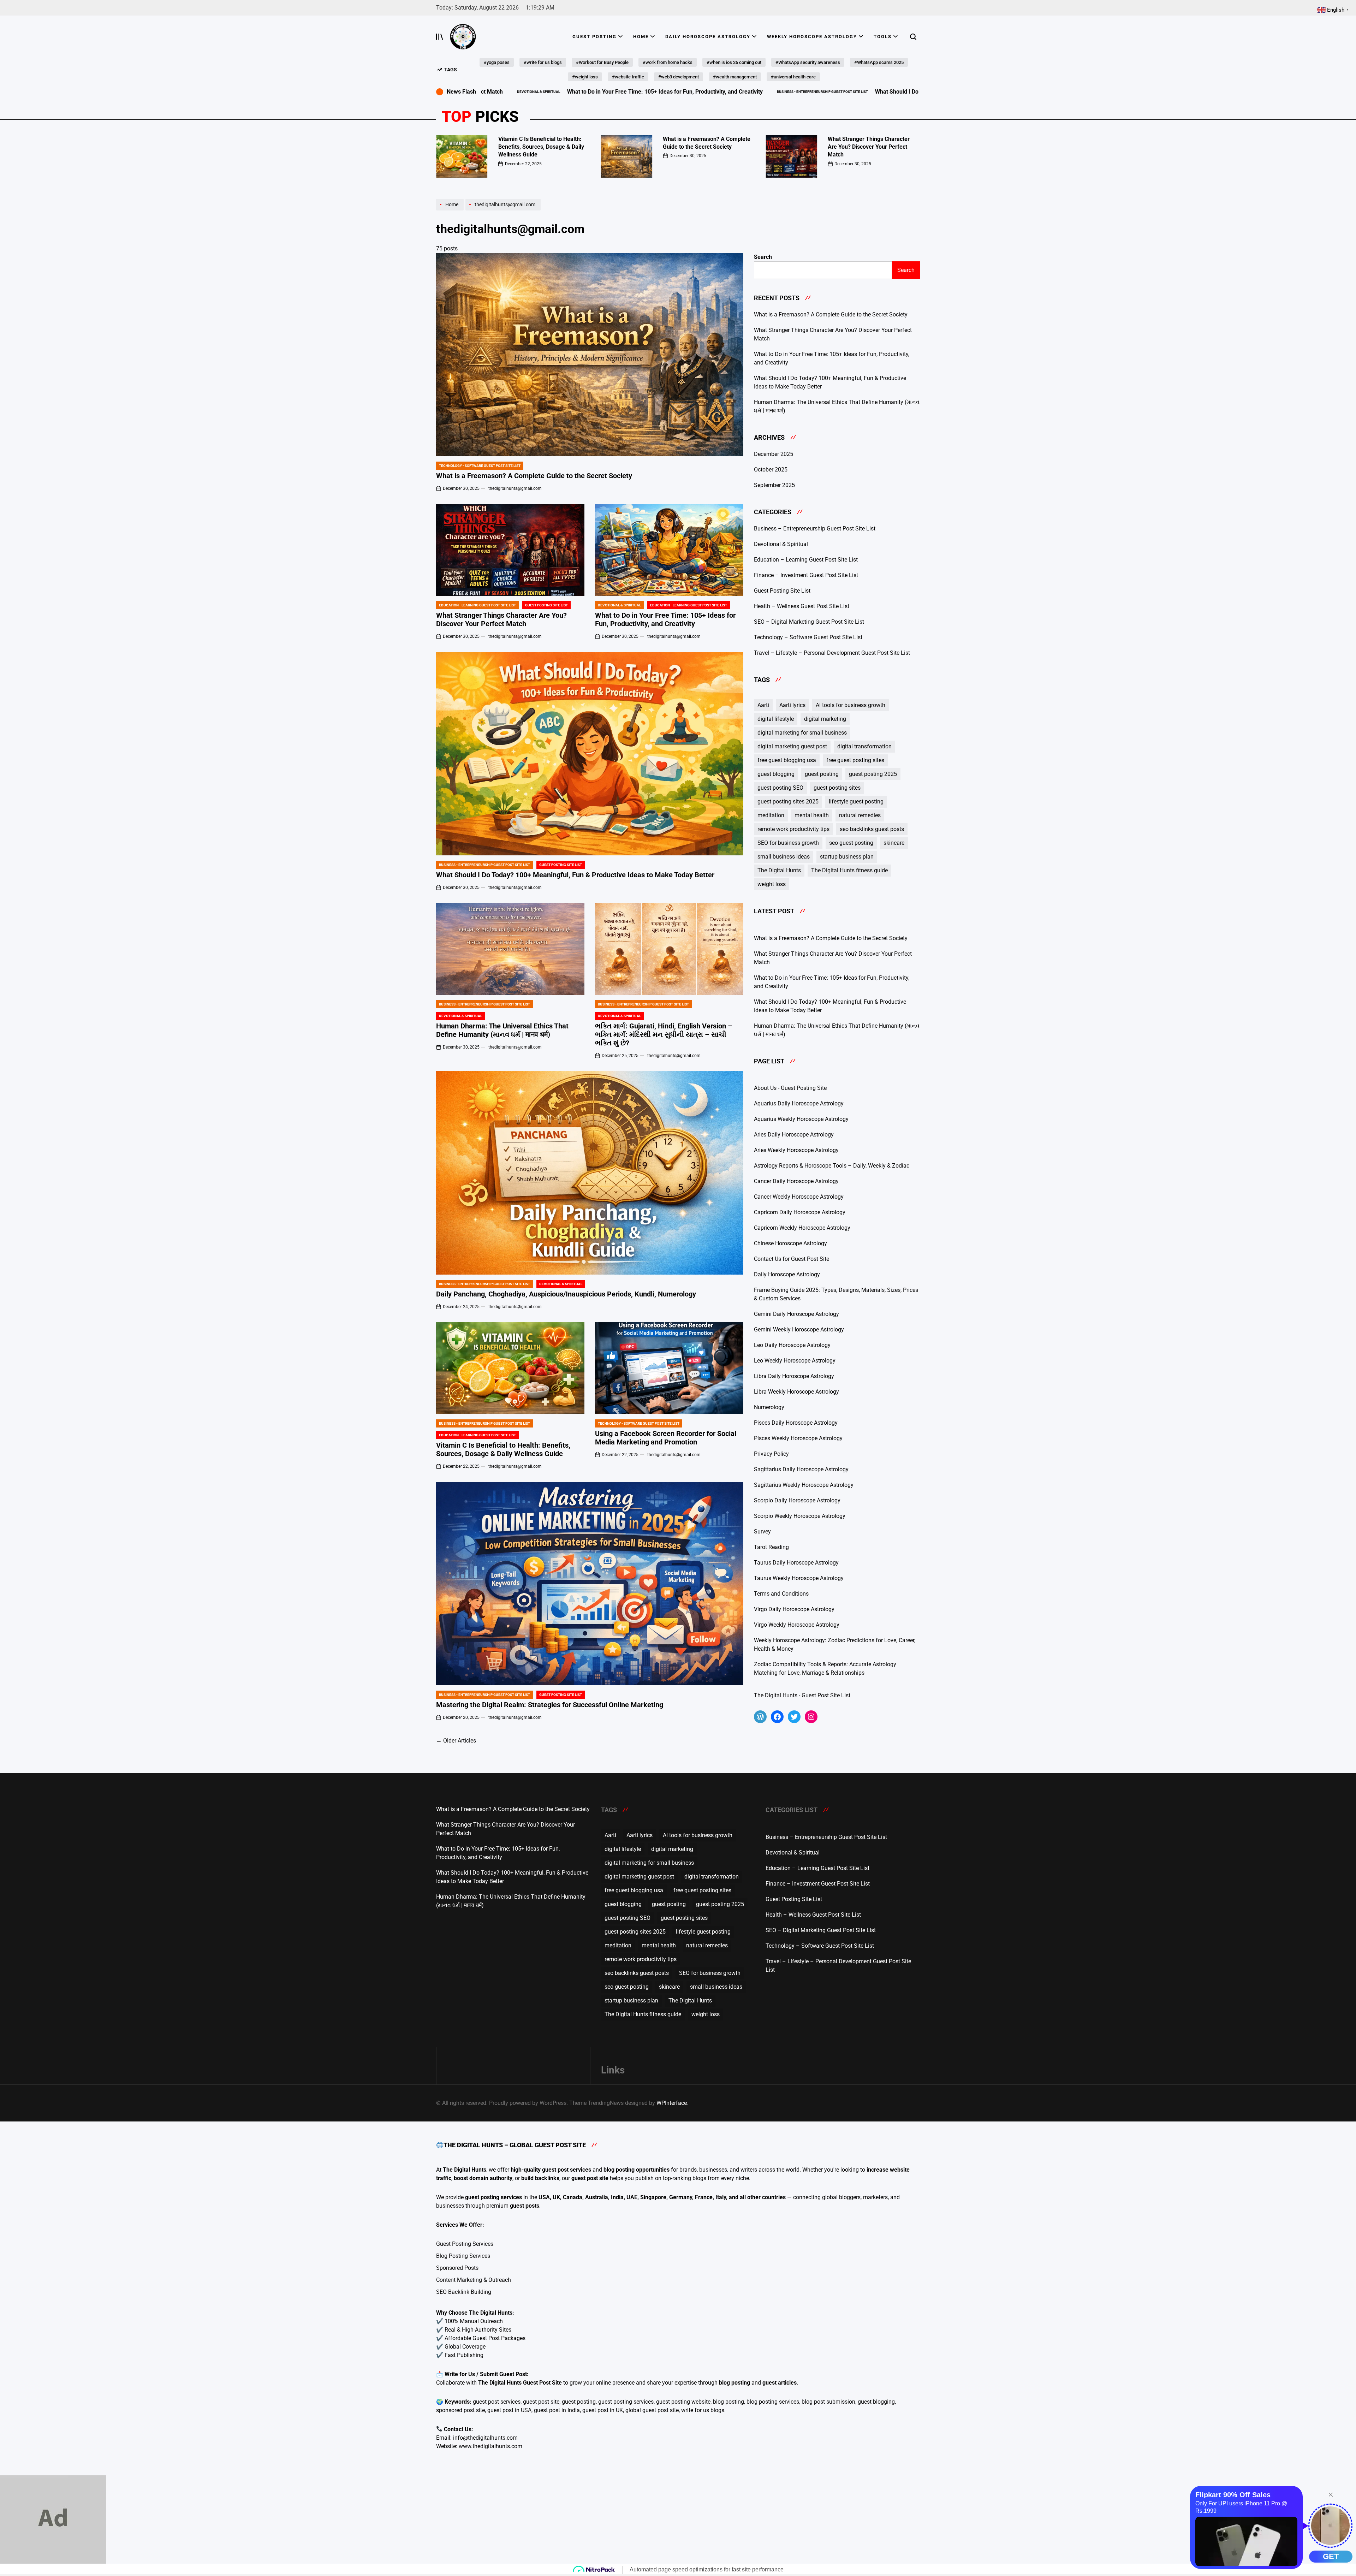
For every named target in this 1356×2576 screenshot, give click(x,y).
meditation (771, 815)
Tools (883, 37)
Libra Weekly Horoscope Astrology (796, 1392)
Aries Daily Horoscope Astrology (794, 1135)
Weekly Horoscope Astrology (812, 37)
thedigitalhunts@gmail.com (515, 488)
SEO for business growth (788, 843)
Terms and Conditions (781, 1594)
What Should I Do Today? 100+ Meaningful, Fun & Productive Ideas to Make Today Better (823, 92)
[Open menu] (440, 37)
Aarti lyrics (792, 705)
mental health (812, 815)
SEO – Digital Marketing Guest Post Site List (809, 622)
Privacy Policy (771, 1454)
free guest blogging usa (787, 760)
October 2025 (771, 470)
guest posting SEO (780, 788)
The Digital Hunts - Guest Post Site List (802, 1695)
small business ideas (784, 857)
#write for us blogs (543, 62)
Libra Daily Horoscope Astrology (794, 1376)
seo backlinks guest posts (872, 829)
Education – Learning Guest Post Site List (806, 560)
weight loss (772, 884)
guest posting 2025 (873, 774)
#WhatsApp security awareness (808, 62)
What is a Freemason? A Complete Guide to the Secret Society (534, 476)
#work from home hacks (668, 62)
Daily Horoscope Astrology (708, 37)
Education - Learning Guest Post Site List (477, 605)
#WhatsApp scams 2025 (879, 62)
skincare (894, 843)
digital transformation (864, 746)
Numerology (769, 1407)
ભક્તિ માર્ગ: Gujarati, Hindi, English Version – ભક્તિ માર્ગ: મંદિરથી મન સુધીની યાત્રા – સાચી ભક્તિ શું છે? (664, 1034)
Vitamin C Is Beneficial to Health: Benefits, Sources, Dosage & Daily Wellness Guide (541, 147)
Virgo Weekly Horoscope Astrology (797, 1625)
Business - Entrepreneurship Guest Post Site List (657, 92)
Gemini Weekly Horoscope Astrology (799, 1329)
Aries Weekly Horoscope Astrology (796, 1150)
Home (641, 37)
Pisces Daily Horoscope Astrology (796, 1423)
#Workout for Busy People (602, 62)
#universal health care (793, 77)
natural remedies (860, 815)
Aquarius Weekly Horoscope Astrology (801, 1119)
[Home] (451, 210)
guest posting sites (837, 788)
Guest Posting (594, 37)
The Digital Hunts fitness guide (849, 870)
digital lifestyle (776, 719)
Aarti (763, 705)
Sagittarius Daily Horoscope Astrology (801, 1469)
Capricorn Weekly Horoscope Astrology (802, 1228)
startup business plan (847, 857)
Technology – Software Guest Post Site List (808, 637)
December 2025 (774, 454)
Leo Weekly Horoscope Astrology (795, 1361)
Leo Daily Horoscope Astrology (792, 1345)
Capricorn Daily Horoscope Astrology (800, 1212)
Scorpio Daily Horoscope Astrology (797, 1500)
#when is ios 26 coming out (734, 62)
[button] (436, 154)
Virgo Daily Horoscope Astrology (794, 1609)
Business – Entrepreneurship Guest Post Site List (815, 529)
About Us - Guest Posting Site (790, 1088)
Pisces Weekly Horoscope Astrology (798, 1438)
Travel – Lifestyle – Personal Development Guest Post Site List (832, 653)
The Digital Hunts (779, 870)
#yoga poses (497, 62)
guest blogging (776, 774)
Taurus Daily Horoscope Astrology (796, 1563)
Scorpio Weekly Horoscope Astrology (800, 1516)
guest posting (822, 774)
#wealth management (735, 77)
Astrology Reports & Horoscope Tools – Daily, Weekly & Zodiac (832, 1166)
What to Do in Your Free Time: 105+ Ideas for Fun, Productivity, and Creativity (500, 92)
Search (763, 257)
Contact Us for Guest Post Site (792, 1259)
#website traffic (628, 77)
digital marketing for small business (802, 733)
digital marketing (825, 719)
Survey (762, 1532)
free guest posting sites (855, 760)
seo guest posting (851, 843)
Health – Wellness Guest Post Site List (802, 606)
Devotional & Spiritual (619, 605)
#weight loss (585, 77)
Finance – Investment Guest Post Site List (806, 575)
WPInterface (672, 2103)
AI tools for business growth (851, 705)
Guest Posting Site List (546, 605)
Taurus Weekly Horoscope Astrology (799, 1578)
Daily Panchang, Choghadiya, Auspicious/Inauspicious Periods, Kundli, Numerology (566, 1294)
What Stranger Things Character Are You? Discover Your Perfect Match (869, 147)
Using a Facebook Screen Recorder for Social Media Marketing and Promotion (666, 1438)
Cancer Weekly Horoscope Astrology (799, 1197)
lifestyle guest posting (856, 802)
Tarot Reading (771, 1547)
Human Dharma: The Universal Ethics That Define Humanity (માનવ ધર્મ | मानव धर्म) (502, 1030)
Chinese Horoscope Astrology (790, 1243)
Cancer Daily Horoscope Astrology (796, 1181)
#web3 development (679, 77)
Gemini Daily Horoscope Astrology (796, 1314)
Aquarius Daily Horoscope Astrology (799, 1103)
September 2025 (774, 485)
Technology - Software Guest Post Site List (480, 466)
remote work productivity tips (793, 829)
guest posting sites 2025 (788, 802)
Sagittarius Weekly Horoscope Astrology (804, 1485)
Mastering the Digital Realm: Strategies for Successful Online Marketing (550, 1705)
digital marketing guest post (792, 746)
